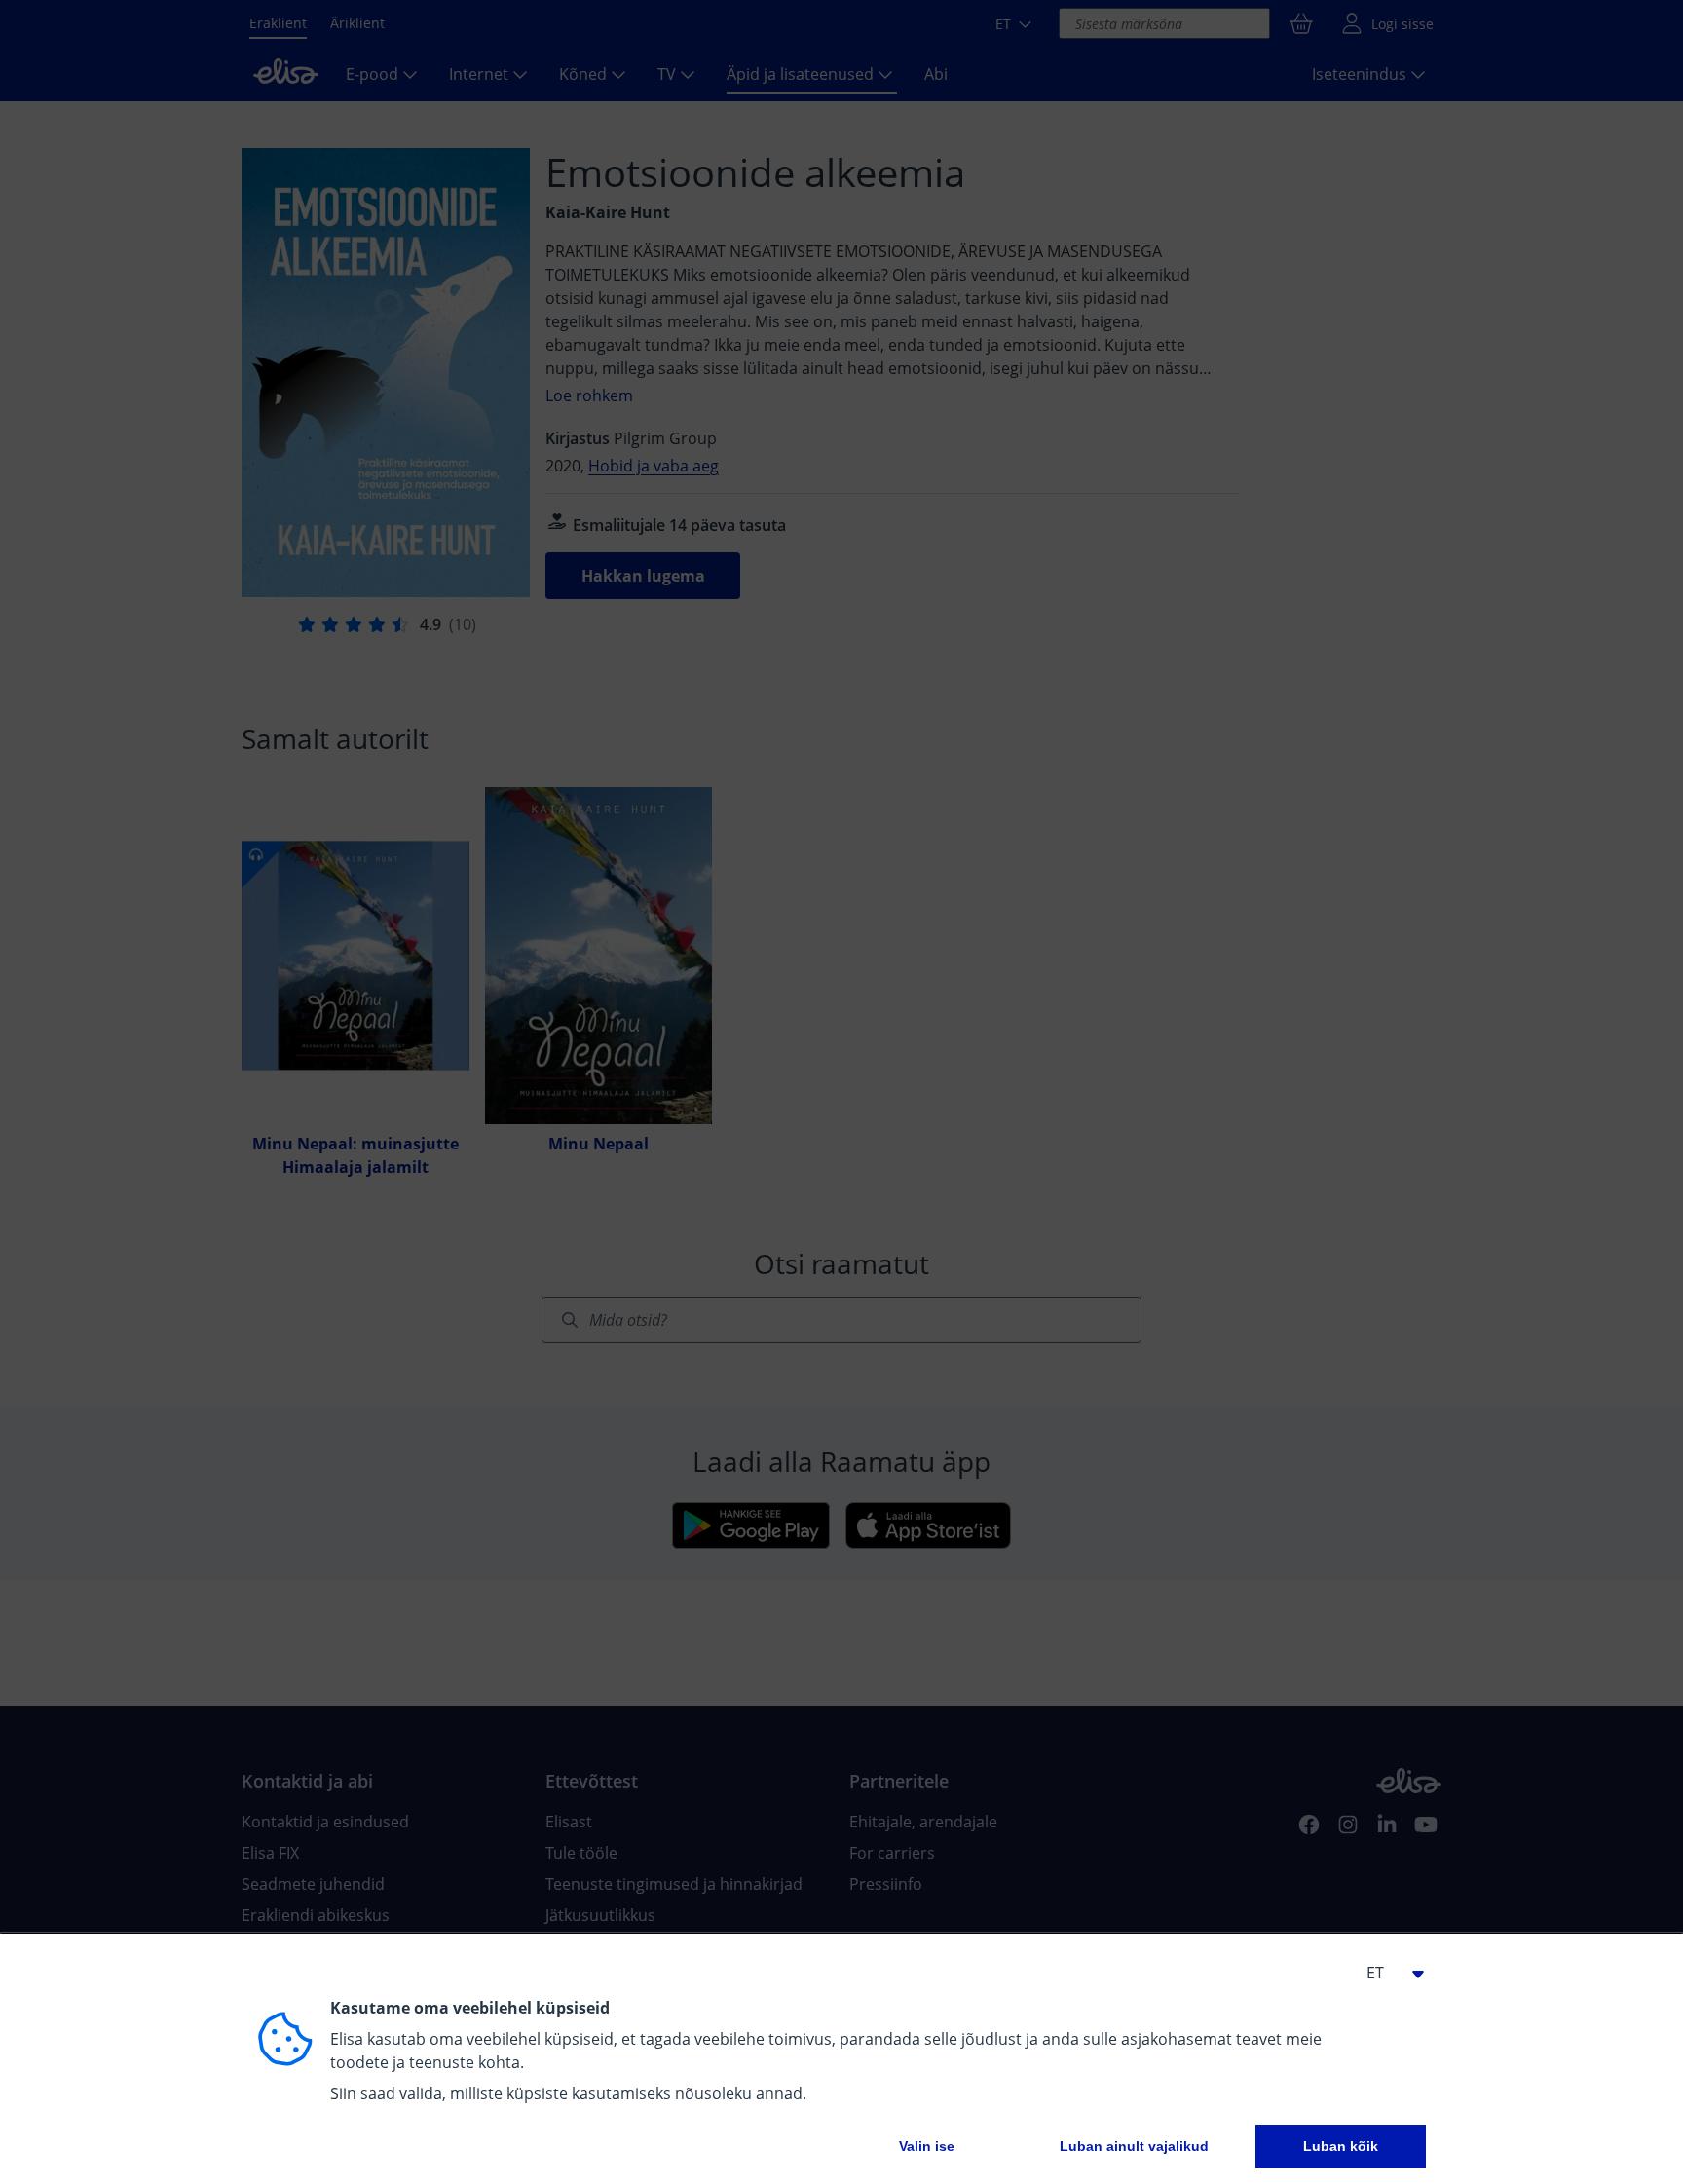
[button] (1387, 1973)
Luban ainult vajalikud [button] (1134, 2146)
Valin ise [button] (927, 2146)
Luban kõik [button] (1341, 2146)
